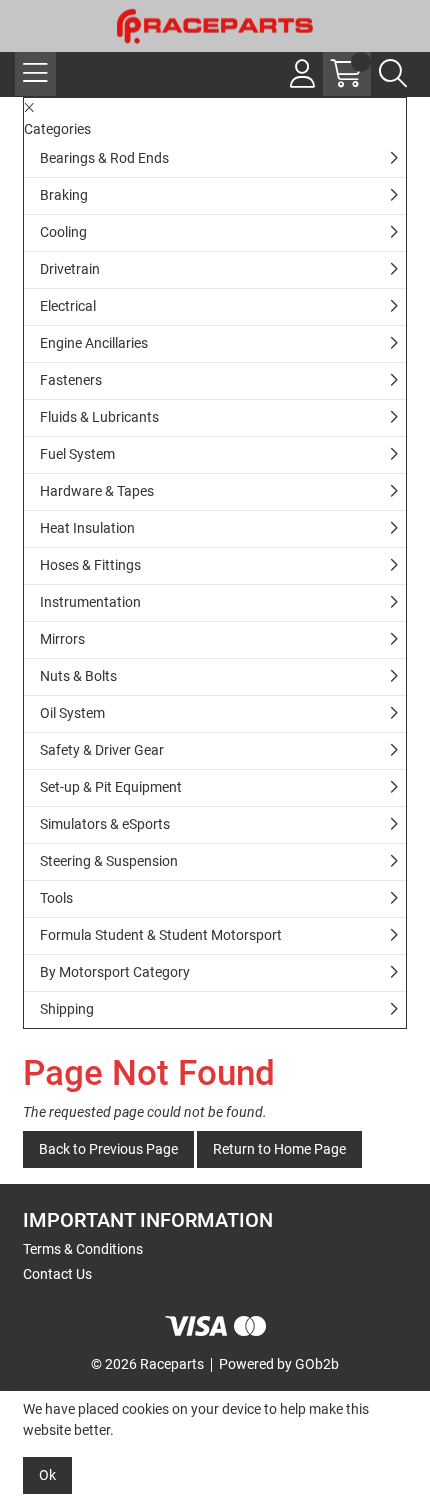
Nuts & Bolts (78, 676)
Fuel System (77, 454)
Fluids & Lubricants (99, 417)
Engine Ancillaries (94, 343)
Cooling (63, 232)
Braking (64, 195)
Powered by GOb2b (279, 1364)
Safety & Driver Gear (102, 750)
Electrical (68, 306)
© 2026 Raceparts (147, 1364)
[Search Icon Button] (393, 74)
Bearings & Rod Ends (104, 158)
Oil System (72, 713)
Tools (56, 898)
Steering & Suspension (109, 861)
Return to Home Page (279, 1149)
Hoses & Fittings (90, 565)
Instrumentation (90, 602)
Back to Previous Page (108, 1149)
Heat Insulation (87, 528)
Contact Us (57, 1274)
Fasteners (71, 380)
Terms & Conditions (83, 1249)
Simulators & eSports (105, 824)
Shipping (67, 1009)
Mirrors (62, 639)
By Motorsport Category (115, 972)
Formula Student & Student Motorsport (161, 935)
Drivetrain (70, 269)
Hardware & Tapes (97, 491)
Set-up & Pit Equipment (111, 787)
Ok (47, 1475)
